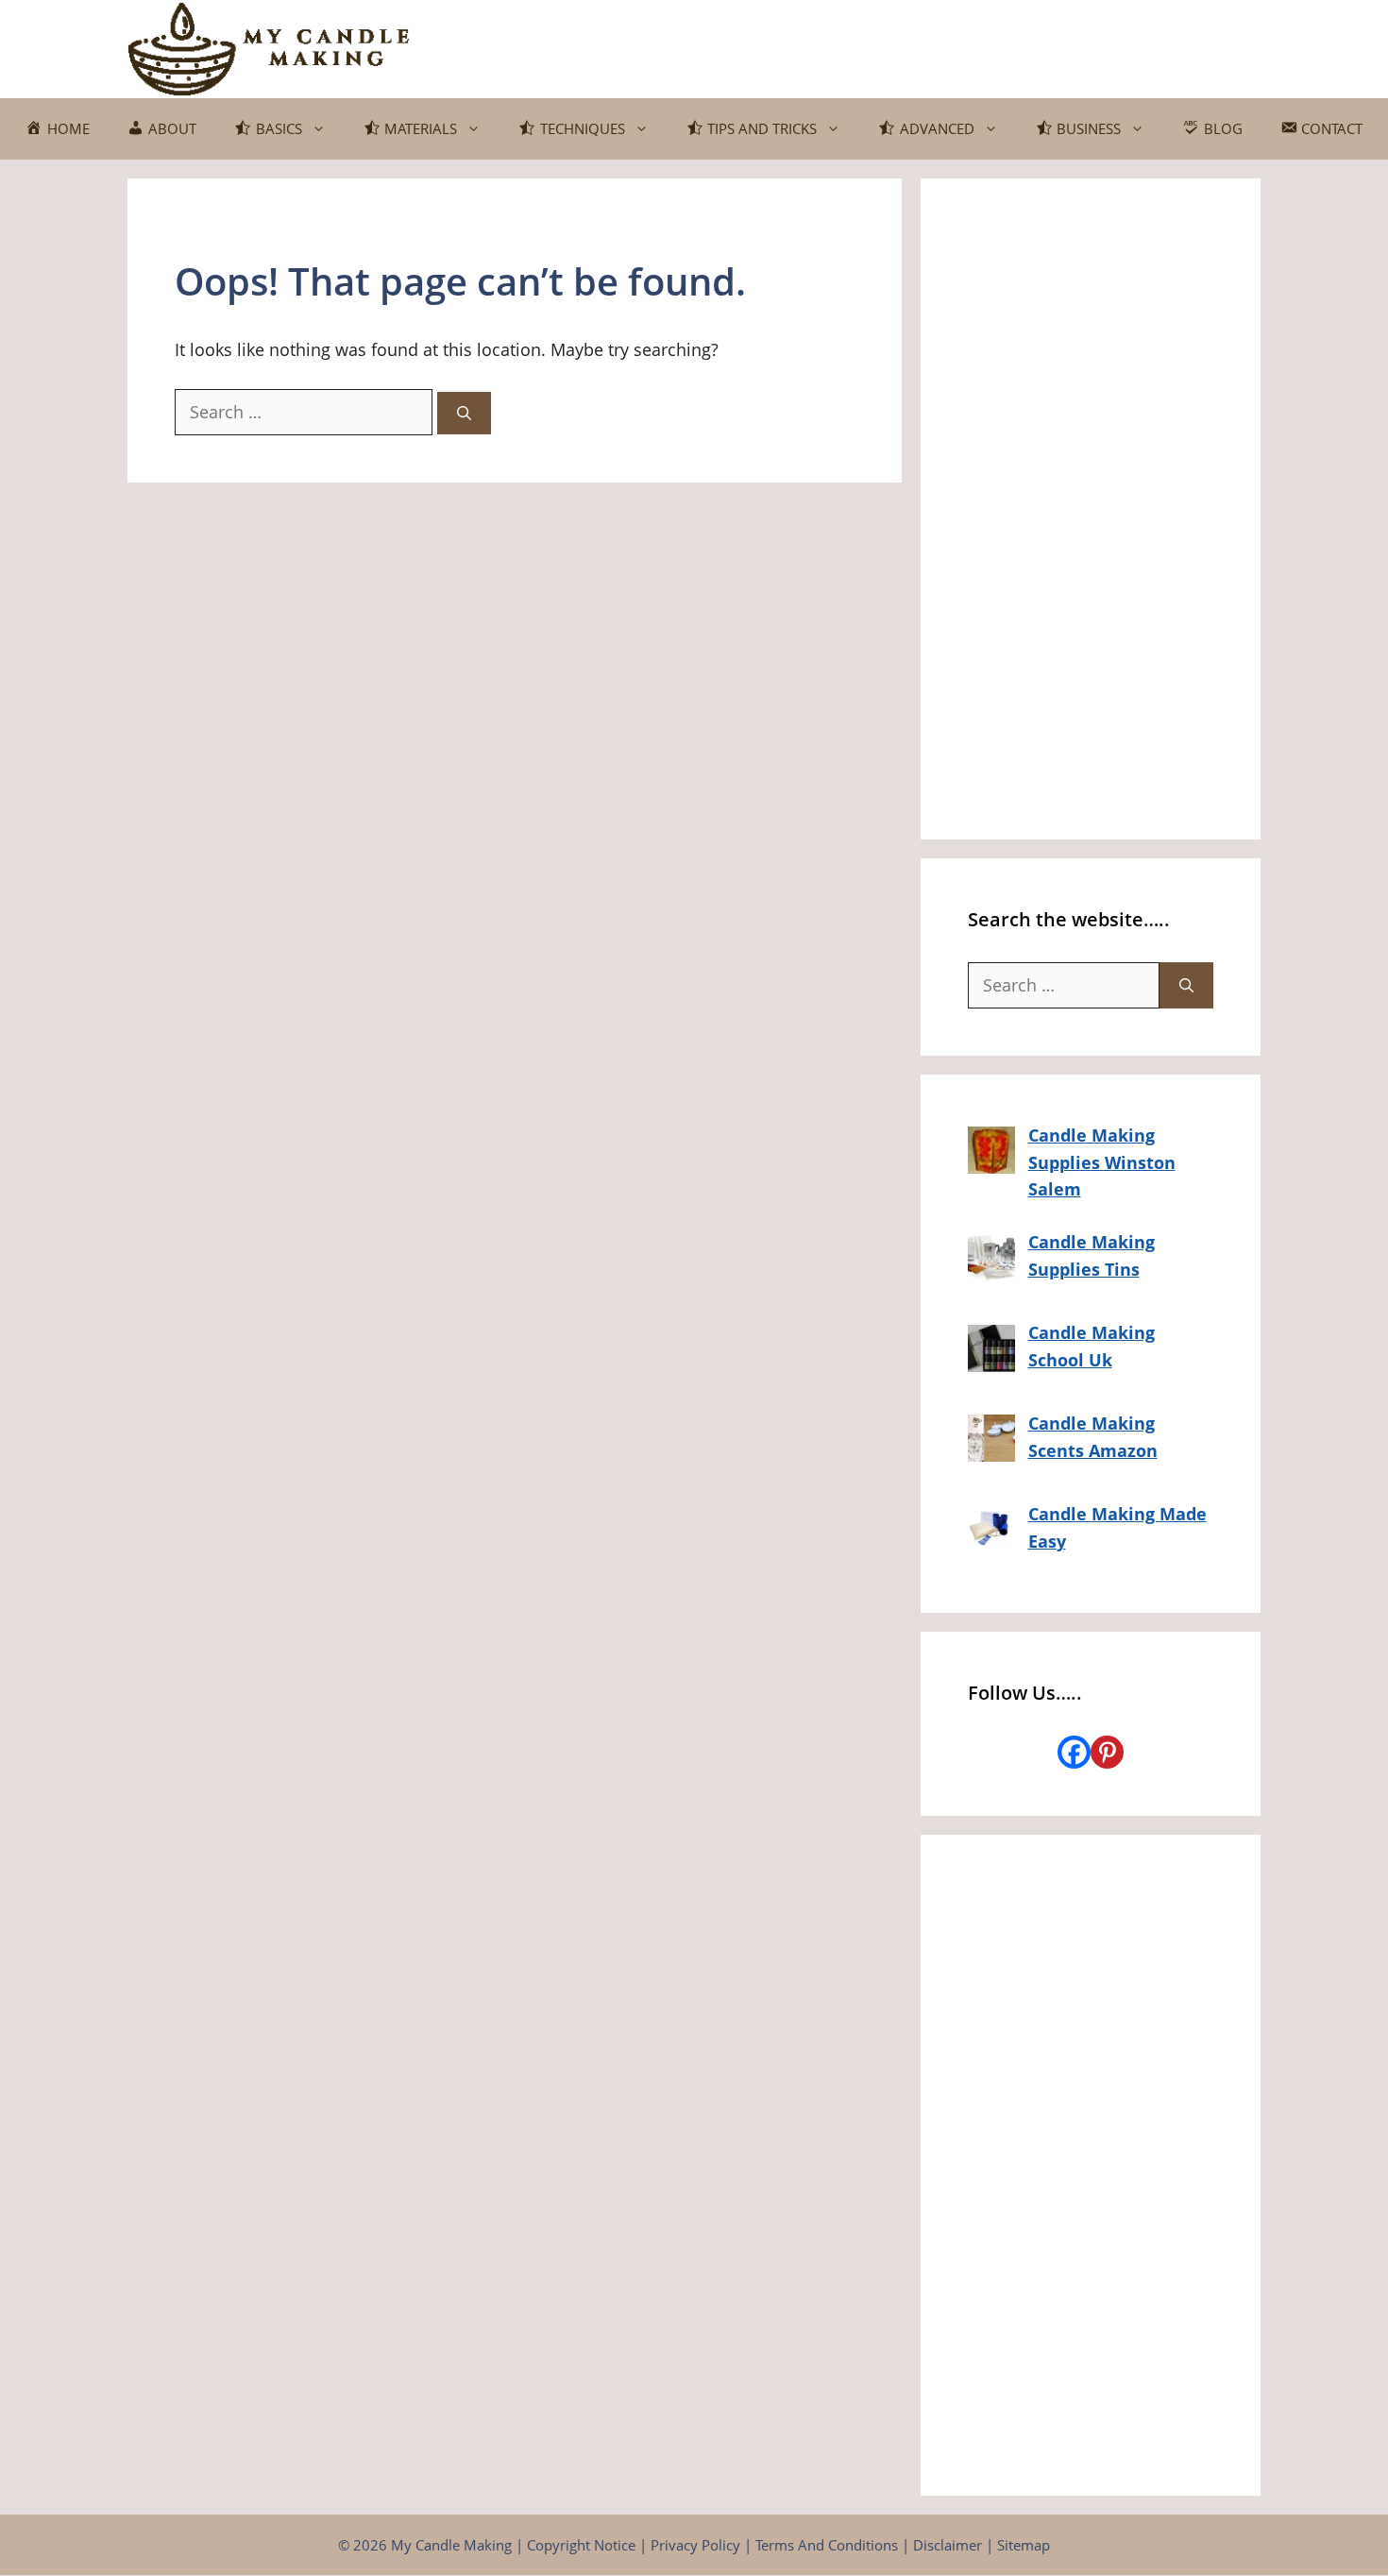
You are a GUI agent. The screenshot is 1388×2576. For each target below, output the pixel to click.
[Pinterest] (1107, 1752)
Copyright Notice (581, 2545)
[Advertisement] (1091, 509)
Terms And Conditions (827, 2545)
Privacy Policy (695, 2545)
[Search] (464, 413)
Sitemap (1024, 2545)
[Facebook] (1074, 1752)
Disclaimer (948, 2545)
